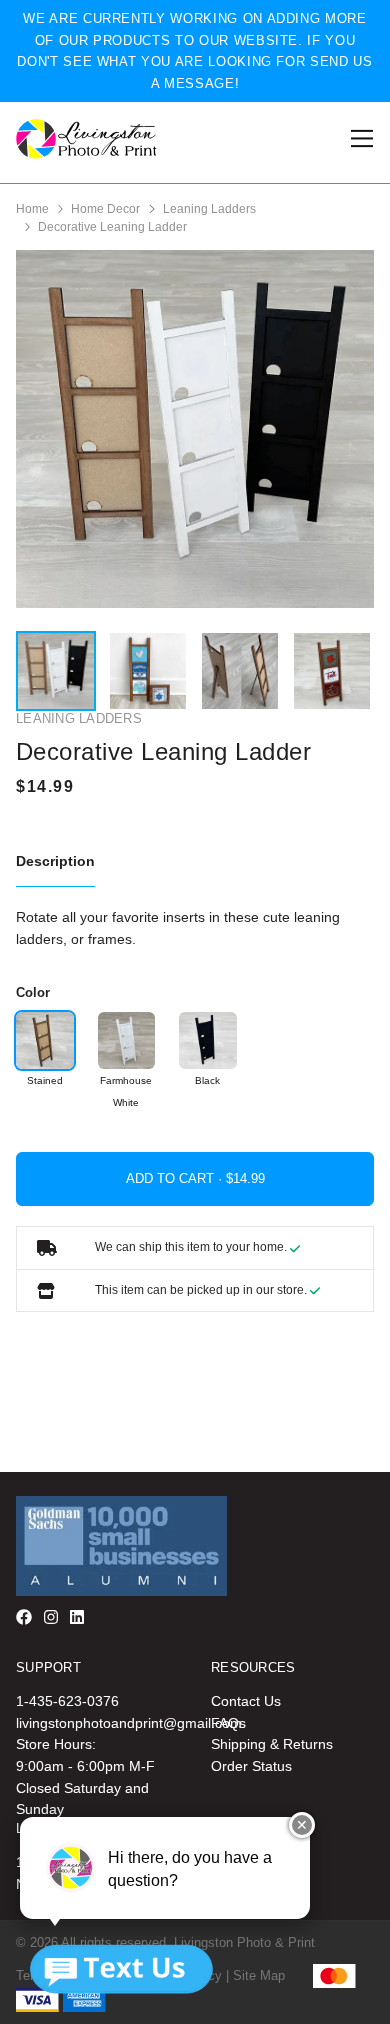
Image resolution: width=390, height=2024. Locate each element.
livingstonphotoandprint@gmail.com (129, 1723)
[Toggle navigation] (358, 138)
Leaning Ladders (209, 209)
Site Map (259, 1975)
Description (55, 861)
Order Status (251, 1766)
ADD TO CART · (176, 1178)
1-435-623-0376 (67, 1701)
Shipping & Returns (272, 1744)
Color (33, 992)
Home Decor (105, 209)
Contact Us (246, 1701)
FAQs (228, 1723)
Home (32, 209)
